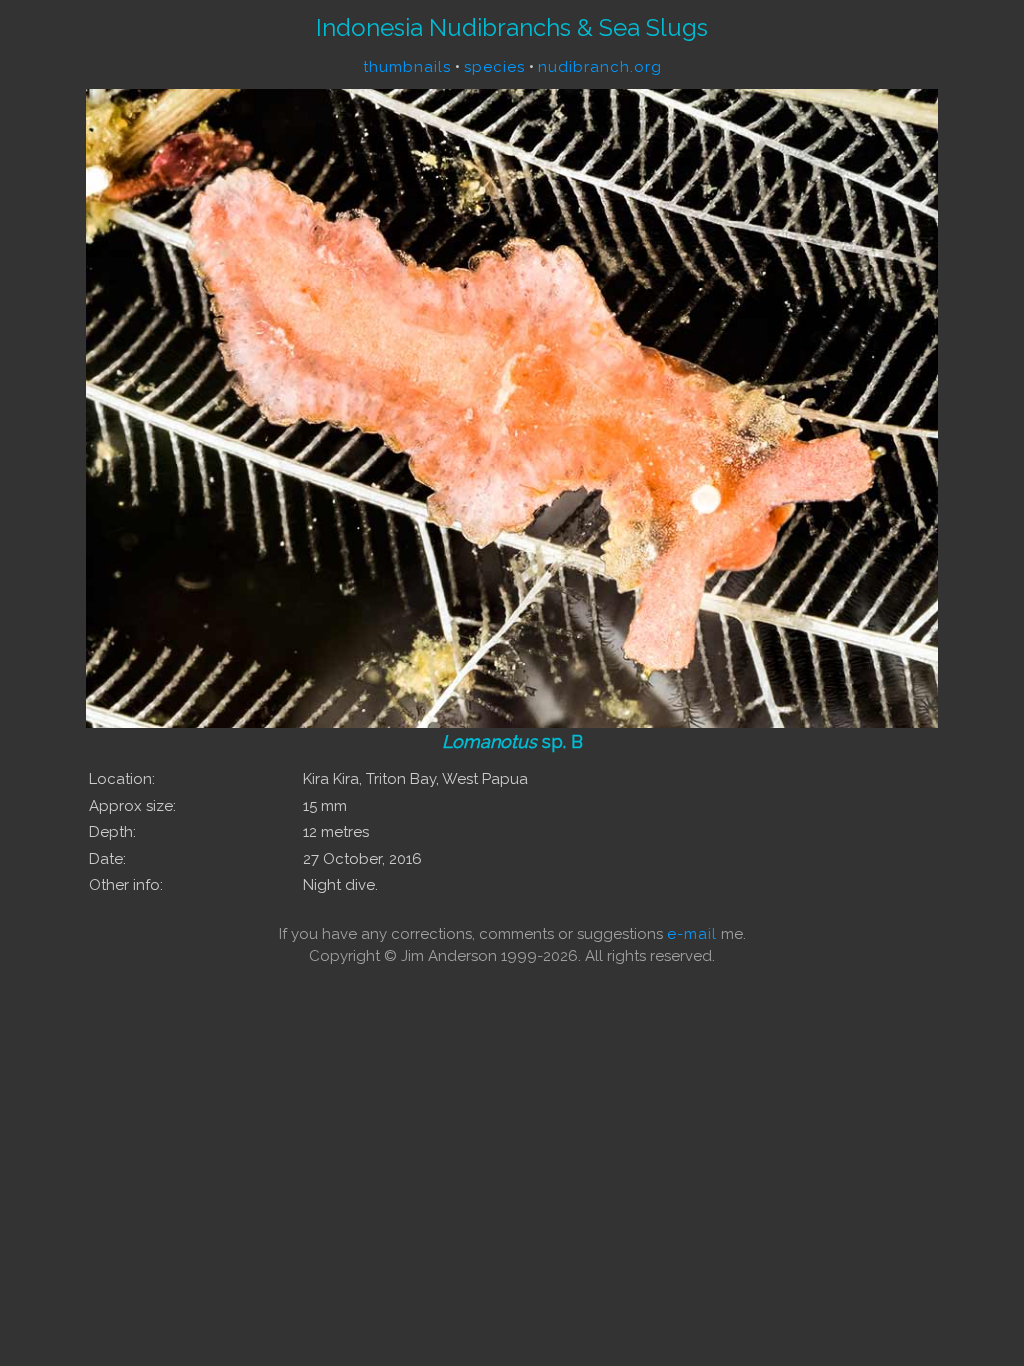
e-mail (692, 934)
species (494, 67)
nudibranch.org (600, 67)
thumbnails (407, 67)
